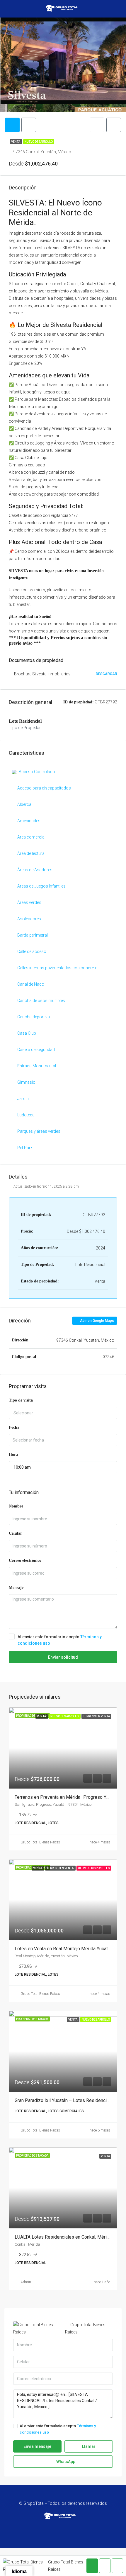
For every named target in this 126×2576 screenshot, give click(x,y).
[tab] (12, 125)
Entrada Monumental (37, 1066)
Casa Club (27, 1033)
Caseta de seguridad (36, 1050)
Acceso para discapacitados (44, 788)
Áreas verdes (29, 902)
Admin (26, 2282)
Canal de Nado (31, 984)
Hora (13, 1455)
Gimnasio (26, 1082)
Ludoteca (26, 1115)
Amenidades (29, 821)
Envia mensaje (37, 2446)
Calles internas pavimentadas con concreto (57, 968)
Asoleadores (29, 919)
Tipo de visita (21, 1400)
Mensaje (16, 1588)
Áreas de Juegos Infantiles (41, 886)
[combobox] (63, 1413)
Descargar (107, 674)
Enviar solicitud (63, 1657)
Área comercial (31, 837)
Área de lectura (31, 853)
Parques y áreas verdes (39, 1131)
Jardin (23, 1099)
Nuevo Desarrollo (39, 142)
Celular (15, 1533)
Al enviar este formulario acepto (60, 1640)
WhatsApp (65, 2462)
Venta (16, 142)
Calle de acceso (32, 951)
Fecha (14, 1427)
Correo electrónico (25, 1560)
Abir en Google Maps (97, 1321)
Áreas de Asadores (35, 870)
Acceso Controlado (37, 772)
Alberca (24, 804)
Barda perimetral (33, 935)
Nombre (16, 1506)
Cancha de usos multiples (41, 1001)
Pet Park (25, 1148)
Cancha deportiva (34, 1017)
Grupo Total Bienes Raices (40, 1842)
